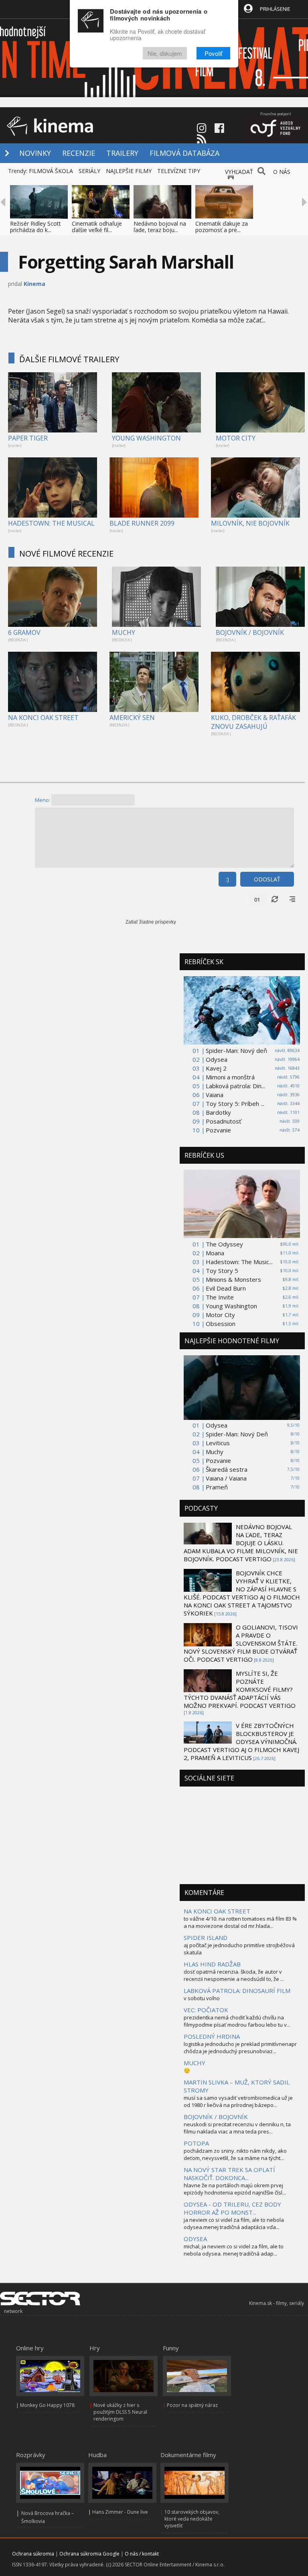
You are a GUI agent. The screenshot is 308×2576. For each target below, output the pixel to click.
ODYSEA (195, 2239)
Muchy (215, 1452)
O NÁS (282, 172)
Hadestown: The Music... (239, 1262)
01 (257, 899)
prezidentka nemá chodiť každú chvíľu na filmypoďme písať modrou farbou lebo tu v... (237, 2021)
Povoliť (213, 53)
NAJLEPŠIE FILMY (129, 171)
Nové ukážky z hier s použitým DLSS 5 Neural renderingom (120, 2412)
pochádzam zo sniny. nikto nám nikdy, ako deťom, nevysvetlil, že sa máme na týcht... (235, 2154)
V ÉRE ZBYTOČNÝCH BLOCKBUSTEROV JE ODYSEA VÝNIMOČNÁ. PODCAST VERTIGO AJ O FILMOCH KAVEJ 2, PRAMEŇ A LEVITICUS (241, 1742)
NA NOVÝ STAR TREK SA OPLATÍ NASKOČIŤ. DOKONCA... (229, 2174)
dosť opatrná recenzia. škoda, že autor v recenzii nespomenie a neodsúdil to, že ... (234, 1975)
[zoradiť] (292, 899)
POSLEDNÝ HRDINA (212, 2036)
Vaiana (215, 1095)
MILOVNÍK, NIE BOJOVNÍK (250, 523)
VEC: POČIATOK (206, 2010)
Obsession (221, 1324)
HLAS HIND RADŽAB (212, 1964)
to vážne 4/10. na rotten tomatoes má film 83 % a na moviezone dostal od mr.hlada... (240, 1922)
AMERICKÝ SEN (132, 718)
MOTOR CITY (236, 438)
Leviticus (218, 1443)
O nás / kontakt (142, 2554)
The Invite (220, 1297)
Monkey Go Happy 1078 (47, 2405)
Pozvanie (218, 1130)
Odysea (217, 1059)
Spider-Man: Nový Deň (237, 1434)
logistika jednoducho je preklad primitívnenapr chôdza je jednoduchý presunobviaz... (240, 2048)
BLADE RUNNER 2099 (142, 523)
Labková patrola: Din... (235, 1086)
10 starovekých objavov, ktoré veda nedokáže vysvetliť (192, 2519)
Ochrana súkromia (33, 2554)
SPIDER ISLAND (206, 1938)
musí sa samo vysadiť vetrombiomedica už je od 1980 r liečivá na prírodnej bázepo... (238, 2101)
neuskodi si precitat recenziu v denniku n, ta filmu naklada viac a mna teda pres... (237, 2128)
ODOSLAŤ (267, 879)
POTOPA (196, 2143)
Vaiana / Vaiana (226, 1478)
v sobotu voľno (202, 1998)
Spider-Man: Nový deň (236, 1050)
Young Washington (231, 1306)
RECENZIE (79, 153)
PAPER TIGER (28, 438)
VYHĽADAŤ (239, 172)
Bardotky (218, 1112)
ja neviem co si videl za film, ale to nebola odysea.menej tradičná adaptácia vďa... (234, 2223)
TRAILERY (122, 153)
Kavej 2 (216, 1068)
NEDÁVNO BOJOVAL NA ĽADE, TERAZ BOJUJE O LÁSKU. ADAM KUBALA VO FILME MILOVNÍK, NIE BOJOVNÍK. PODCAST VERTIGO (241, 1543)
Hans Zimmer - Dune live (120, 2512)
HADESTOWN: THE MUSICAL (51, 523)
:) (227, 879)
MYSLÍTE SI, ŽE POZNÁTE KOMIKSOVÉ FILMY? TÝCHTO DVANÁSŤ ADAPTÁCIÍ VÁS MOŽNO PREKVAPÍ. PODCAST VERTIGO (240, 1689)
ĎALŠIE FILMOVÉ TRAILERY (69, 359)
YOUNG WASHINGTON (146, 438)
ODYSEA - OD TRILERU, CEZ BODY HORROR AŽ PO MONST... (232, 2208)
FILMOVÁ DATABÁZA (184, 153)
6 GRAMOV (24, 632)
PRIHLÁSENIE (275, 9)
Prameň (217, 1487)
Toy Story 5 (222, 1271)
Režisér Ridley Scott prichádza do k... (35, 227)
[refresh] (275, 899)
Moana (215, 1253)
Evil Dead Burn (226, 1288)
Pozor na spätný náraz (192, 2405)
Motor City (220, 1315)
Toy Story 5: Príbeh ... (235, 1103)
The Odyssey (224, 1244)
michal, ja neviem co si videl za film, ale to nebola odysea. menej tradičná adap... (234, 2250)
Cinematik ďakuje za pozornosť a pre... (222, 227)
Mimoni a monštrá (230, 1077)
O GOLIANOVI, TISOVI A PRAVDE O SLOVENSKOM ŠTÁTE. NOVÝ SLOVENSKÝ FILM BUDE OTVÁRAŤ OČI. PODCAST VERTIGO (241, 1643)
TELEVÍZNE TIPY (179, 171)
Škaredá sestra (227, 1469)
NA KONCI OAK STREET (43, 718)
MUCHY (124, 632)
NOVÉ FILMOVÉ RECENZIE (66, 554)
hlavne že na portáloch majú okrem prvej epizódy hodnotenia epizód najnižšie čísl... (235, 2189)
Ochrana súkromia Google (89, 2554)
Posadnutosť (223, 1121)
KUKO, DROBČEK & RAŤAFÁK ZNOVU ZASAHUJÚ (253, 722)
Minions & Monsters (233, 1279)
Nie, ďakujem (165, 53)
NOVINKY (35, 153)
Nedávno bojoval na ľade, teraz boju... (160, 227)
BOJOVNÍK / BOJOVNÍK (250, 632)
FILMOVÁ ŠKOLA (51, 171)
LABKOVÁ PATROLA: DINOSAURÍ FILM (237, 1991)
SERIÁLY (89, 171)
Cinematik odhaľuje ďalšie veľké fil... (97, 227)
